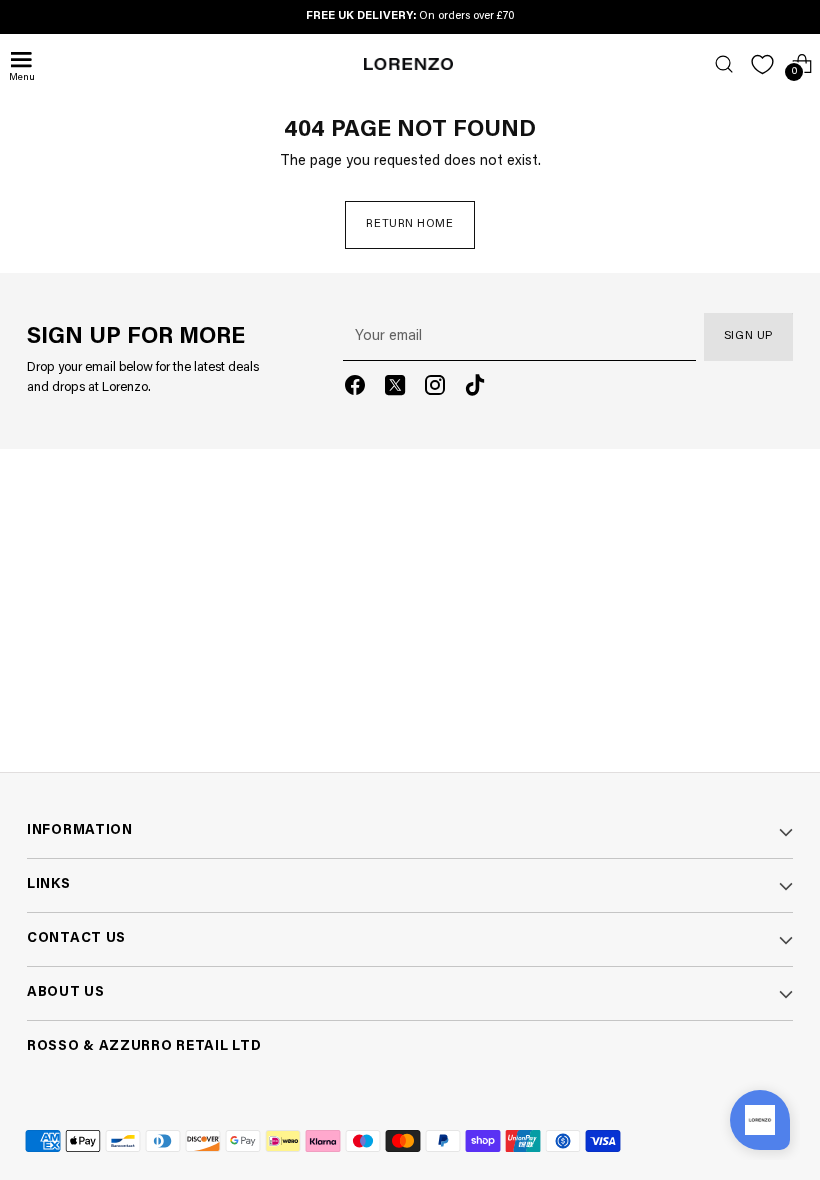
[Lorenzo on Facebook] (355, 389)
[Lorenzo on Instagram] (435, 389)
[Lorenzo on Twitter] (395, 389)
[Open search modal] (723, 64)
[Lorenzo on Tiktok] (475, 389)
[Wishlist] (762, 64)
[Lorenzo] (409, 64)
